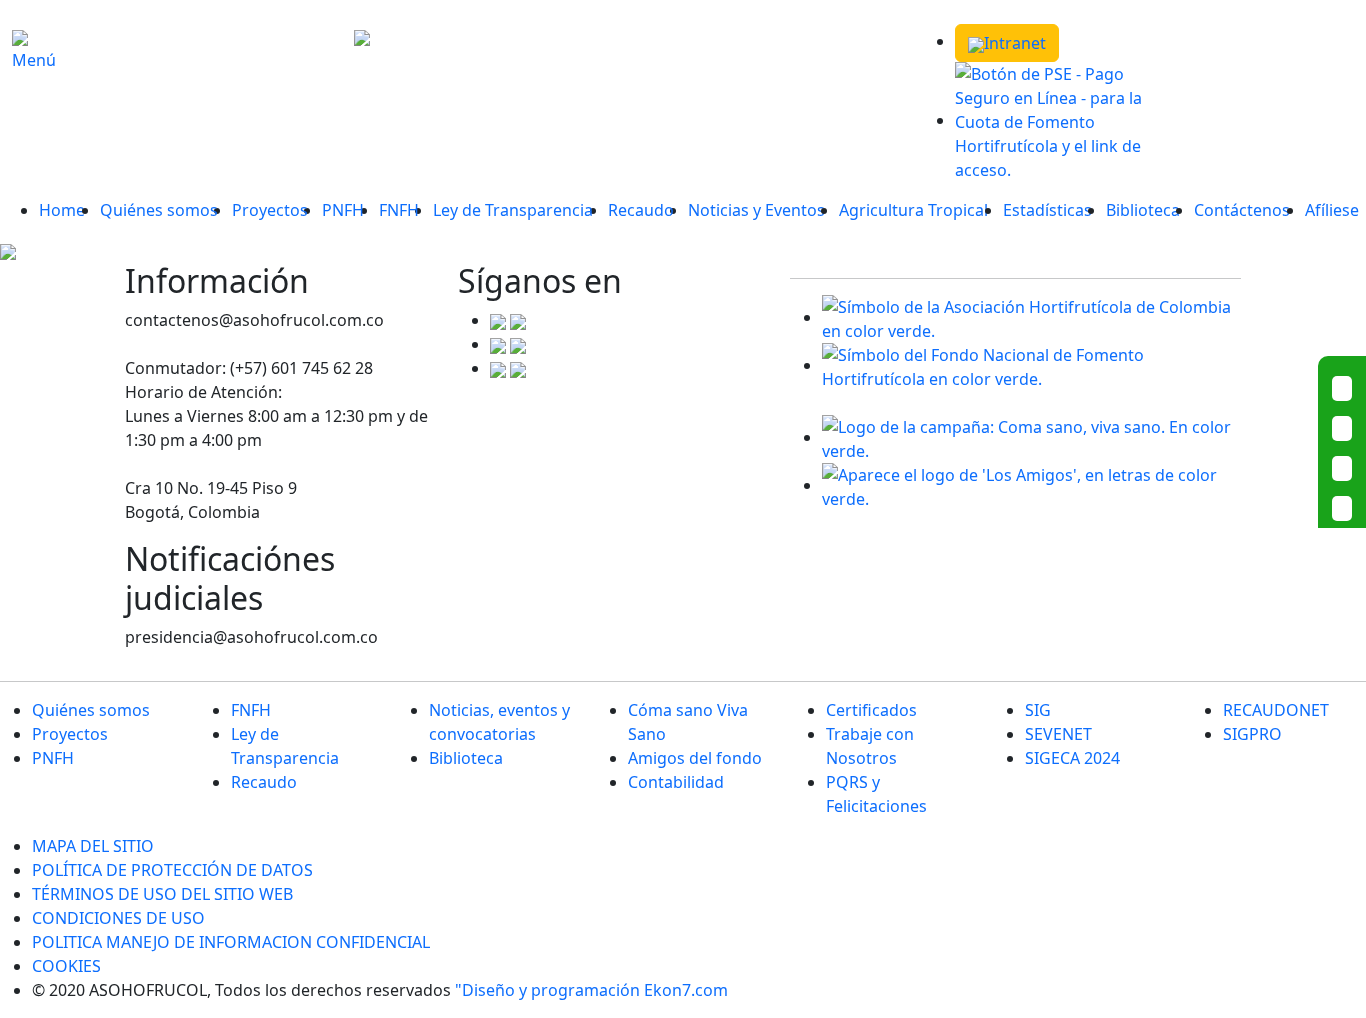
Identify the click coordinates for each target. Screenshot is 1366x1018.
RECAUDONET (1276, 710)
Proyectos (270, 210)
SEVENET (1058, 734)
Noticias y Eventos (756, 210)
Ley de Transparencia (513, 210)
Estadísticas (1047, 210)
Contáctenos (1242, 210)
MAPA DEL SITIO (93, 846)
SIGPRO (1252, 734)
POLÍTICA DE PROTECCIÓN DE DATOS (172, 870)
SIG (1038, 710)
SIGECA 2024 (1072, 758)
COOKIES (66, 966)
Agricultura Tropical (913, 210)
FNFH (399, 210)
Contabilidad (676, 782)
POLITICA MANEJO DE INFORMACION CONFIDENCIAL (231, 942)
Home (62, 210)
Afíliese (1332, 210)
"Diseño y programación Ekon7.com (591, 990)
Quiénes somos (159, 210)
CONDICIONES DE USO (118, 918)
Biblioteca (1143, 210)
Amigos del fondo (695, 758)
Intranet (1015, 43)
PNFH (343, 210)
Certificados (871, 710)
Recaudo (641, 210)
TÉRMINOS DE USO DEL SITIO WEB (162, 894)
